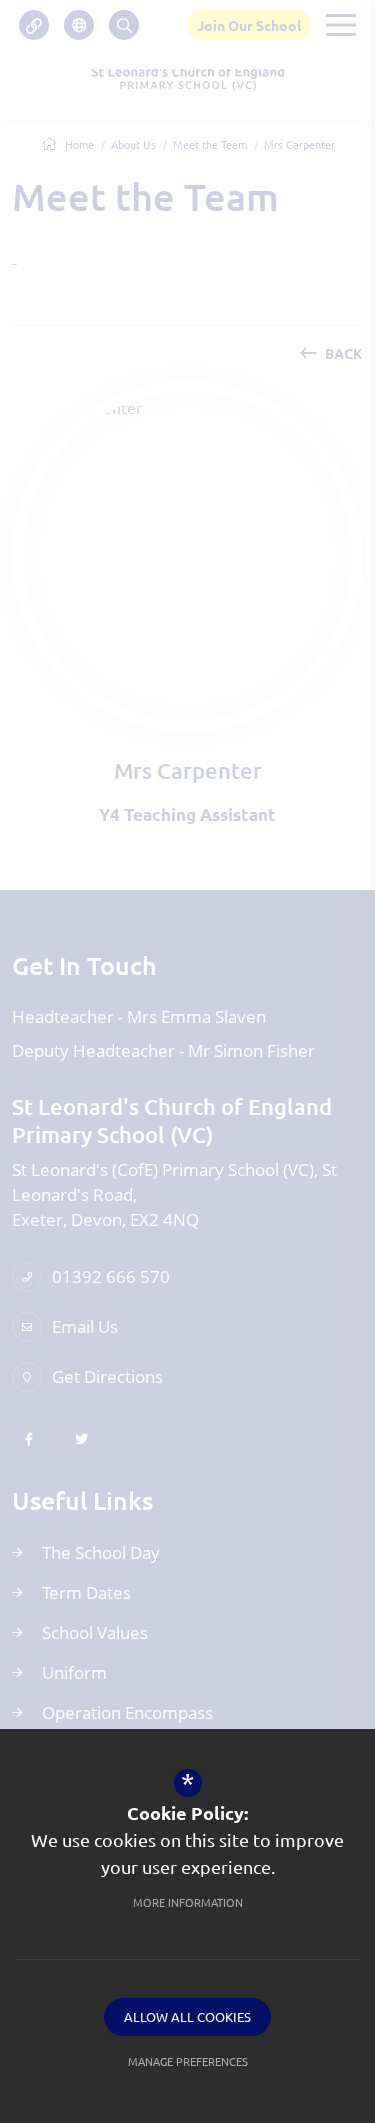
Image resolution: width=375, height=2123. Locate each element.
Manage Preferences (188, 2061)
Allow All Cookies (187, 2016)
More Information (188, 1902)
